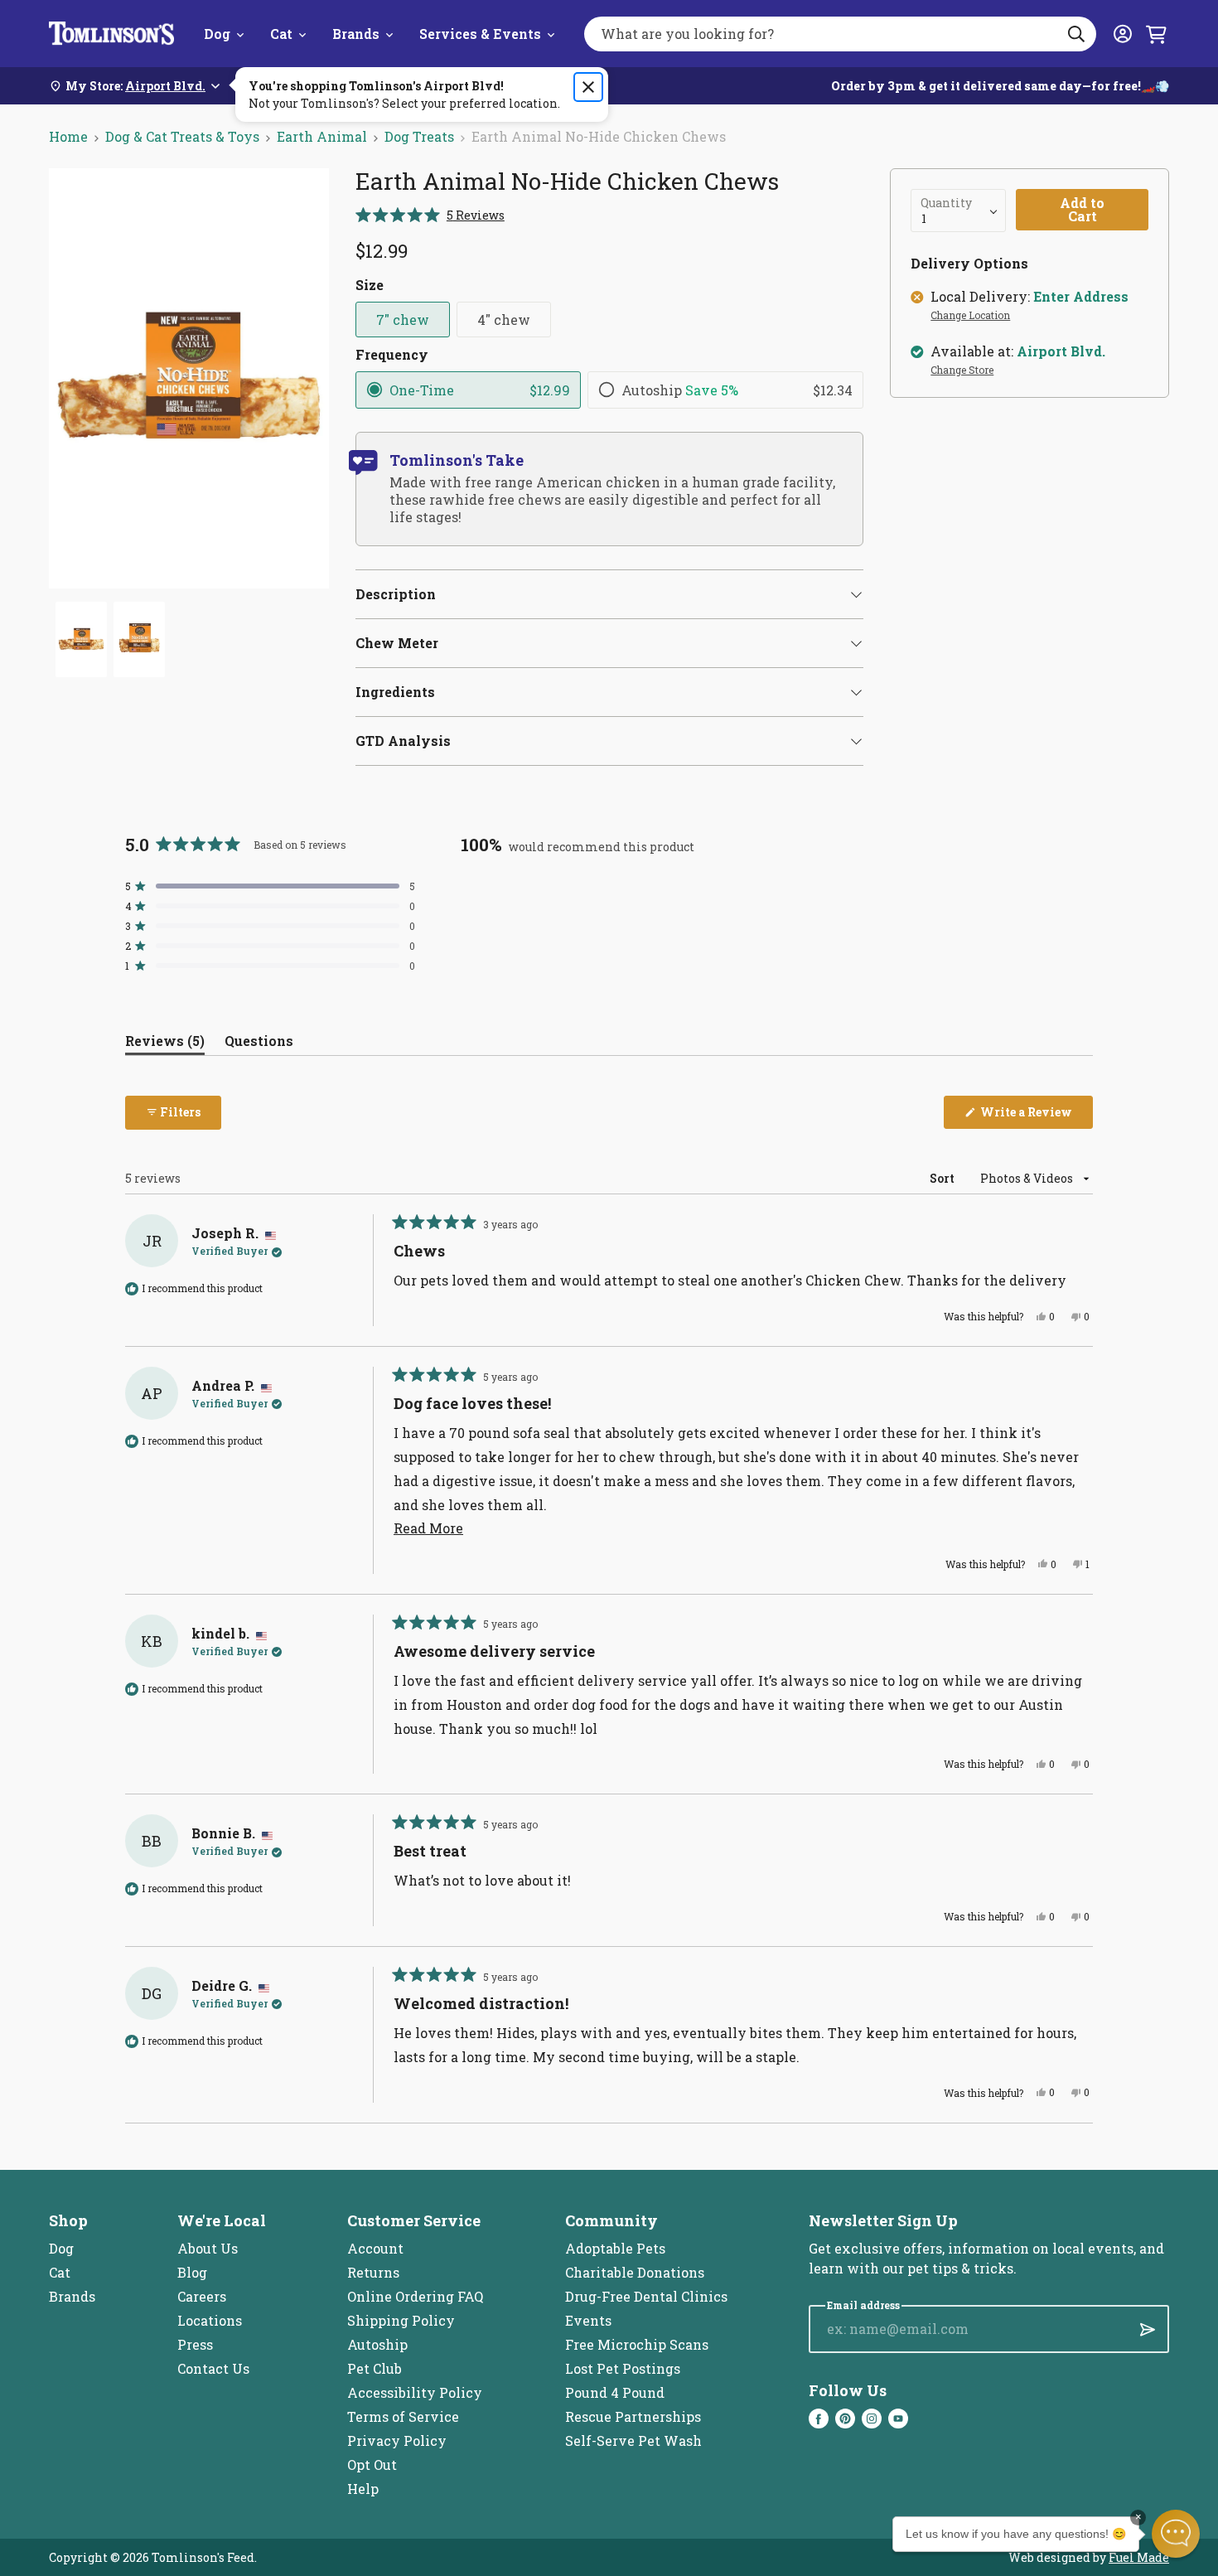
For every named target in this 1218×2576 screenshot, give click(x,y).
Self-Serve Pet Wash (633, 2440)
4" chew (504, 320)
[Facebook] (819, 2419)
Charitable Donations (635, 2272)
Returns (373, 2272)
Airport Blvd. (1061, 351)
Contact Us (213, 2368)
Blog (192, 2272)
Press (195, 2344)
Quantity (946, 203)
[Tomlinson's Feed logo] (111, 34)
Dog (217, 34)
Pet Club (375, 2368)
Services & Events (480, 34)
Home (68, 136)
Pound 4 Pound (615, 2392)
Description (396, 594)
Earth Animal (322, 136)
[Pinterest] (845, 2419)
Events (588, 2320)
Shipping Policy (401, 2320)
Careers (202, 2296)
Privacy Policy (397, 2440)
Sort (943, 1178)
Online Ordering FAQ (415, 2296)
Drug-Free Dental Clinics (646, 2296)
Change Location (970, 316)
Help (363, 2489)
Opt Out (372, 2465)
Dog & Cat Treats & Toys (182, 136)
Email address (863, 2305)
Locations (210, 2320)
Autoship (377, 2344)
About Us (208, 2248)
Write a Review (1035, 1116)
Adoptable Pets (615, 2248)
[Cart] (1156, 34)
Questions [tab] (259, 1044)
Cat (281, 34)
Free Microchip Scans (637, 2344)
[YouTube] (898, 2419)
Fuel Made (1139, 2557)
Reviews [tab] (165, 1044)
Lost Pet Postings (623, 2368)
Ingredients (395, 692)
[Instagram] (872, 2419)
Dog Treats (419, 136)
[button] (430, 215)
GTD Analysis (403, 741)
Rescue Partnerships (633, 2416)
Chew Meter (397, 643)
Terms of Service (403, 2416)
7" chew (403, 320)
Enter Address (1081, 297)
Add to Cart (1082, 209)
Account (375, 2248)
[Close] (588, 87)
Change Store (962, 370)
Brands (356, 34)
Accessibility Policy (415, 2392)
